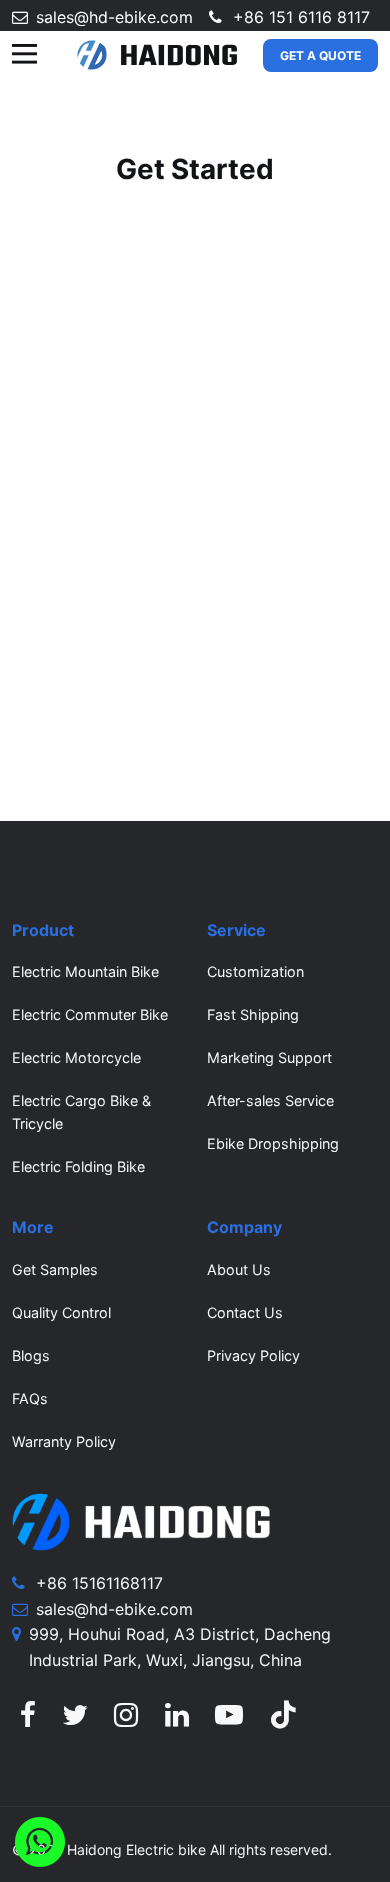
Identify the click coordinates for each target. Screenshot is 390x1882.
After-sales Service (270, 1100)
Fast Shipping (253, 1014)
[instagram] (126, 1720)
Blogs (31, 1355)
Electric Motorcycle (76, 1057)
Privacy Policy (253, 1355)
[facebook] (28, 1720)
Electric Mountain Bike (85, 971)
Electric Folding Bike (78, 1166)
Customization (255, 971)
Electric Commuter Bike (90, 1014)
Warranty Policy (64, 1441)
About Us (239, 1269)
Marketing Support (269, 1057)
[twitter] (75, 1720)
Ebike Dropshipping (273, 1143)
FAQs (30, 1398)
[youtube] (229, 1720)
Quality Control (61, 1312)
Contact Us (245, 1312)
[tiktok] (283, 1720)
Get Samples (55, 1269)
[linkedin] (177, 1720)
